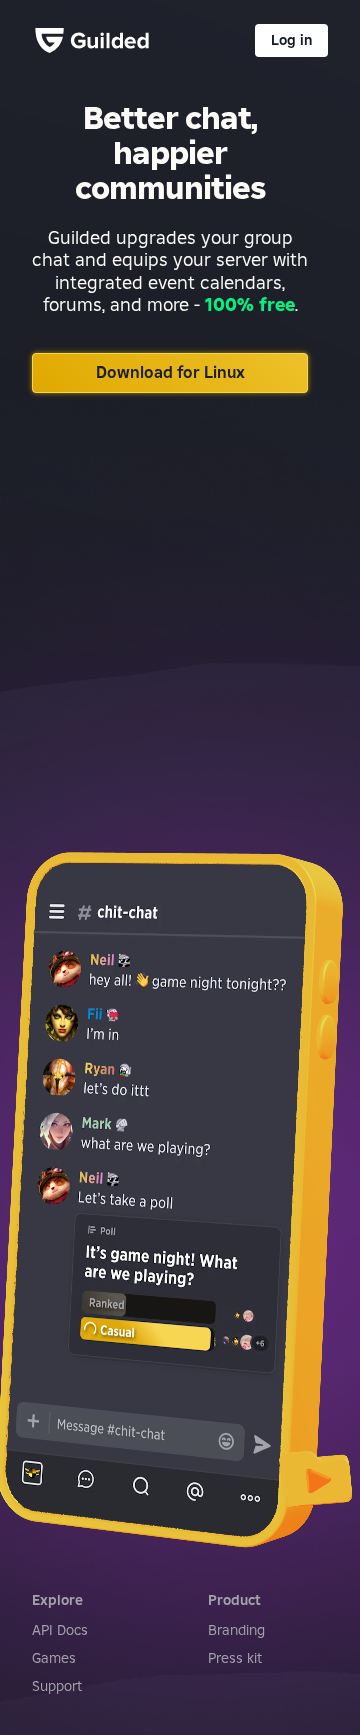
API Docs (60, 1630)
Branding (236, 1630)
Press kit (235, 1658)
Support (57, 1686)
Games (54, 1658)
